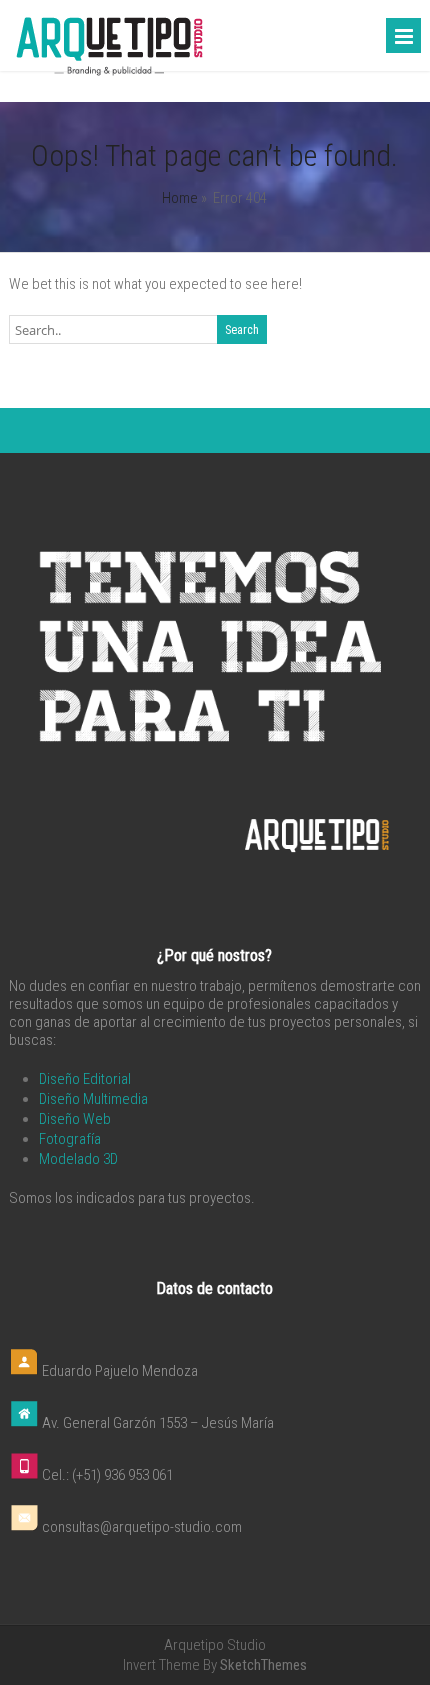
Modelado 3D (78, 1159)
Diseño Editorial (85, 1079)
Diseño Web (75, 1119)
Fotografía (70, 1139)
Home (180, 198)
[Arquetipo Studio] (109, 74)
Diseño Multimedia (93, 1099)
